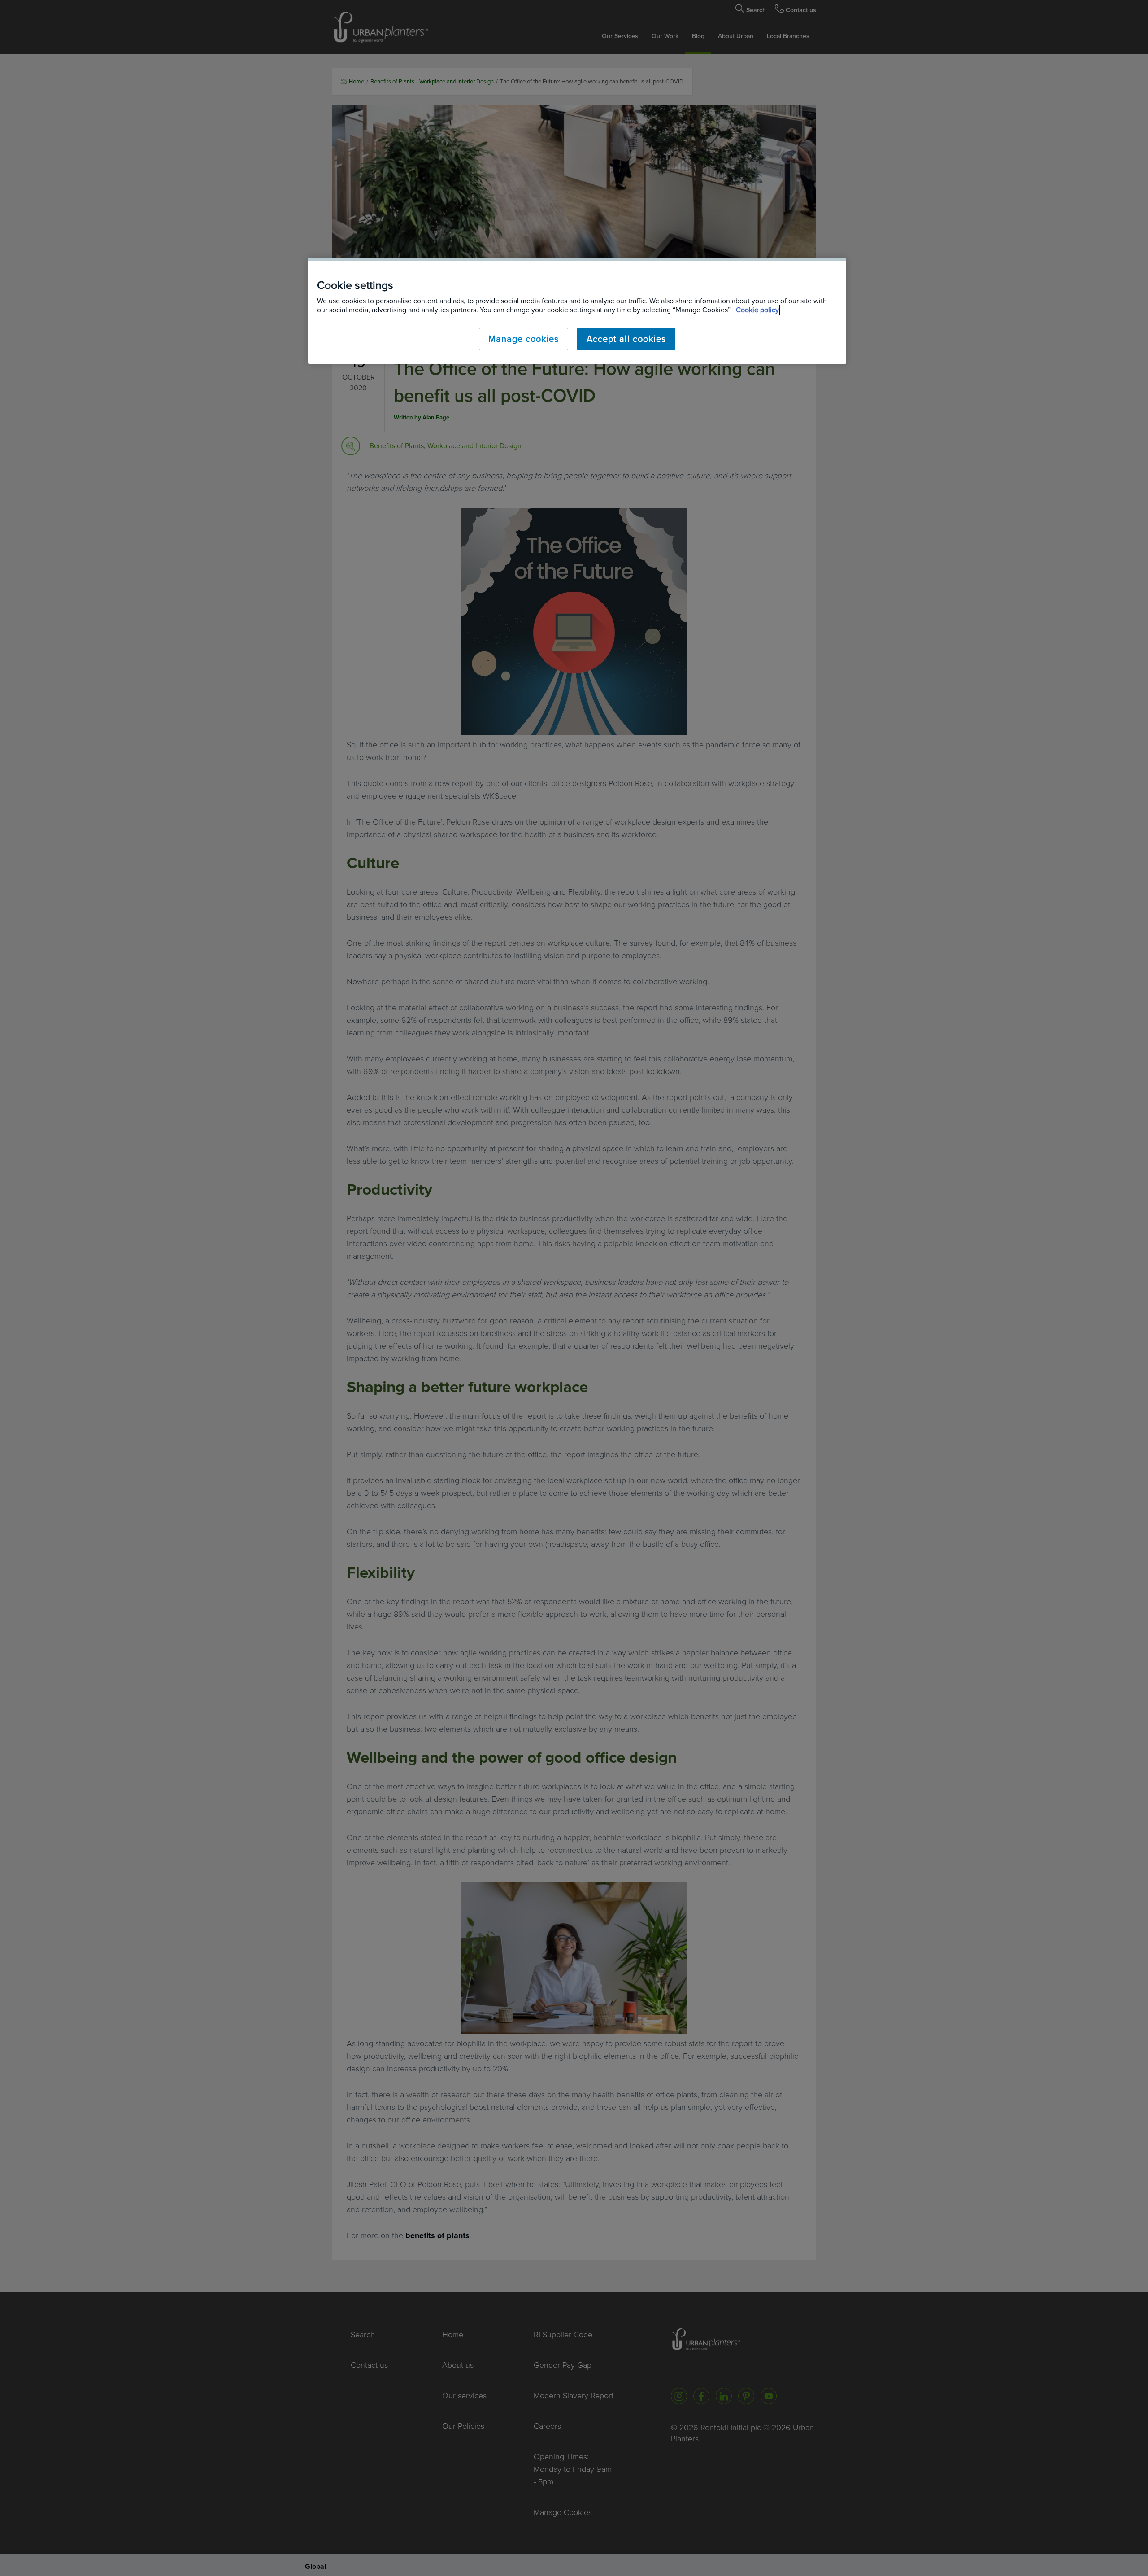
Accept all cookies (626, 339)
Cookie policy (757, 310)
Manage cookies (524, 339)
